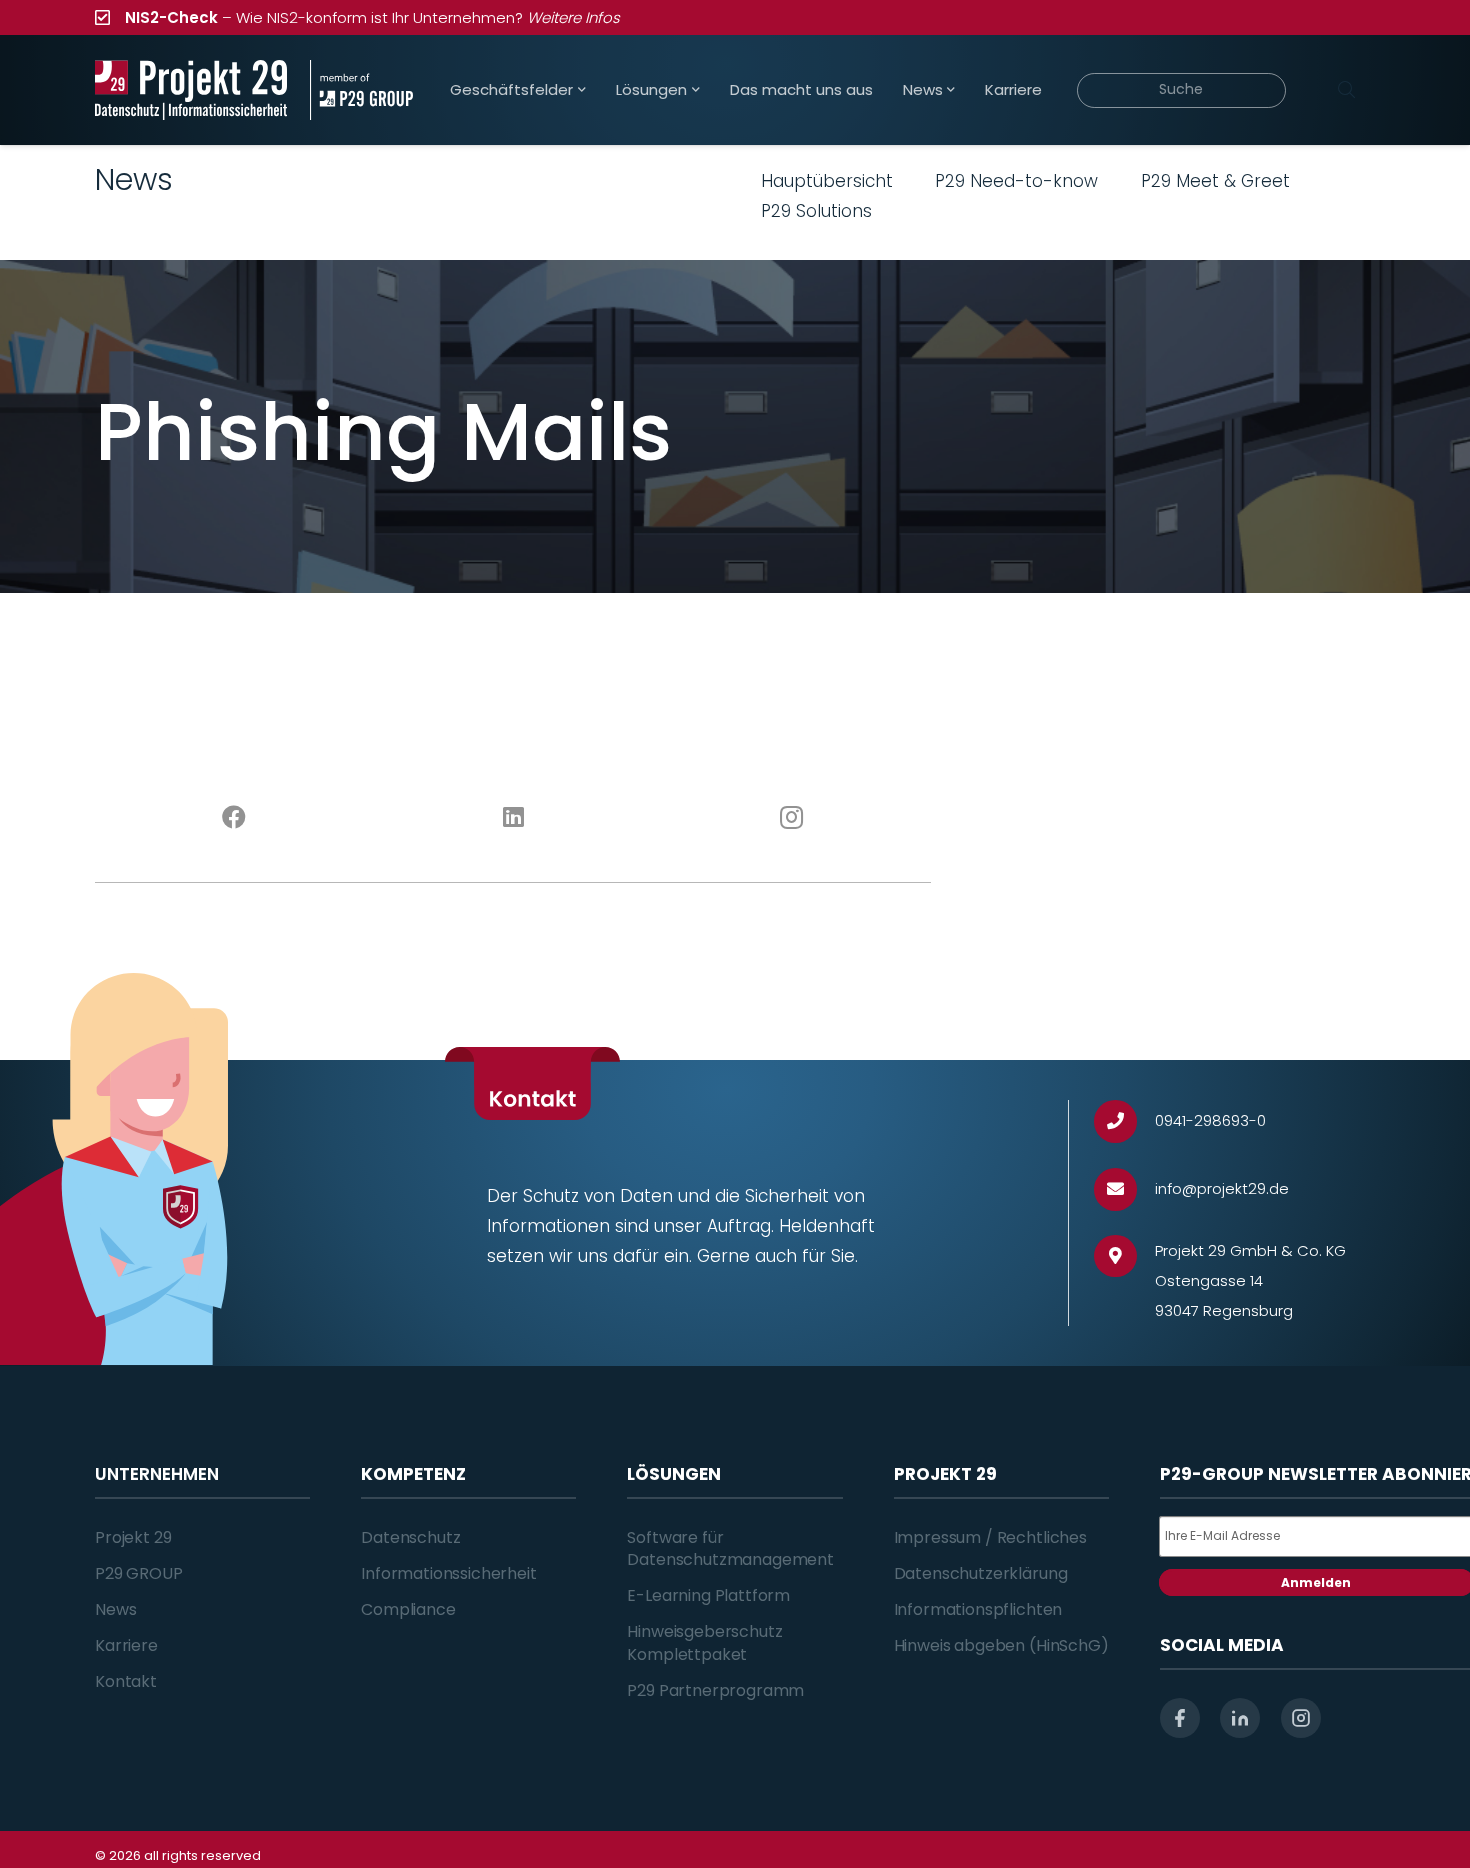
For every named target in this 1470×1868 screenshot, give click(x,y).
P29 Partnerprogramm (715, 1690)
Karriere (126, 1645)
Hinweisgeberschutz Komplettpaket (704, 1642)
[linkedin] (1240, 1718)
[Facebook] (234, 818)
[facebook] (1180, 1718)
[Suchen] (1346, 90)
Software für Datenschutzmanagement (730, 1548)
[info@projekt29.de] (1124, 1189)
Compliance (408, 1609)
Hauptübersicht (827, 181)
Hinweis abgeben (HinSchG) (1001, 1645)
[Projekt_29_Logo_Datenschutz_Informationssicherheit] (191, 90)
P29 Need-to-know (1016, 181)
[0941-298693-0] (1124, 1121)
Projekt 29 (133, 1537)
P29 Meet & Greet (1215, 181)
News (115, 1609)
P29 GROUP (139, 1573)
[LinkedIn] (513, 818)
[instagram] (1301, 1718)
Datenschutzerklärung (981, 1573)
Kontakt (126, 1681)
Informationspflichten (978, 1609)
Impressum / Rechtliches (990, 1537)
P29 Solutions (816, 211)
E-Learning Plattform (708, 1595)
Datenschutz (410, 1537)
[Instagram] (792, 818)
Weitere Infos (573, 17)
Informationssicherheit (448, 1573)
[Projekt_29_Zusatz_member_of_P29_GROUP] (361, 90)
